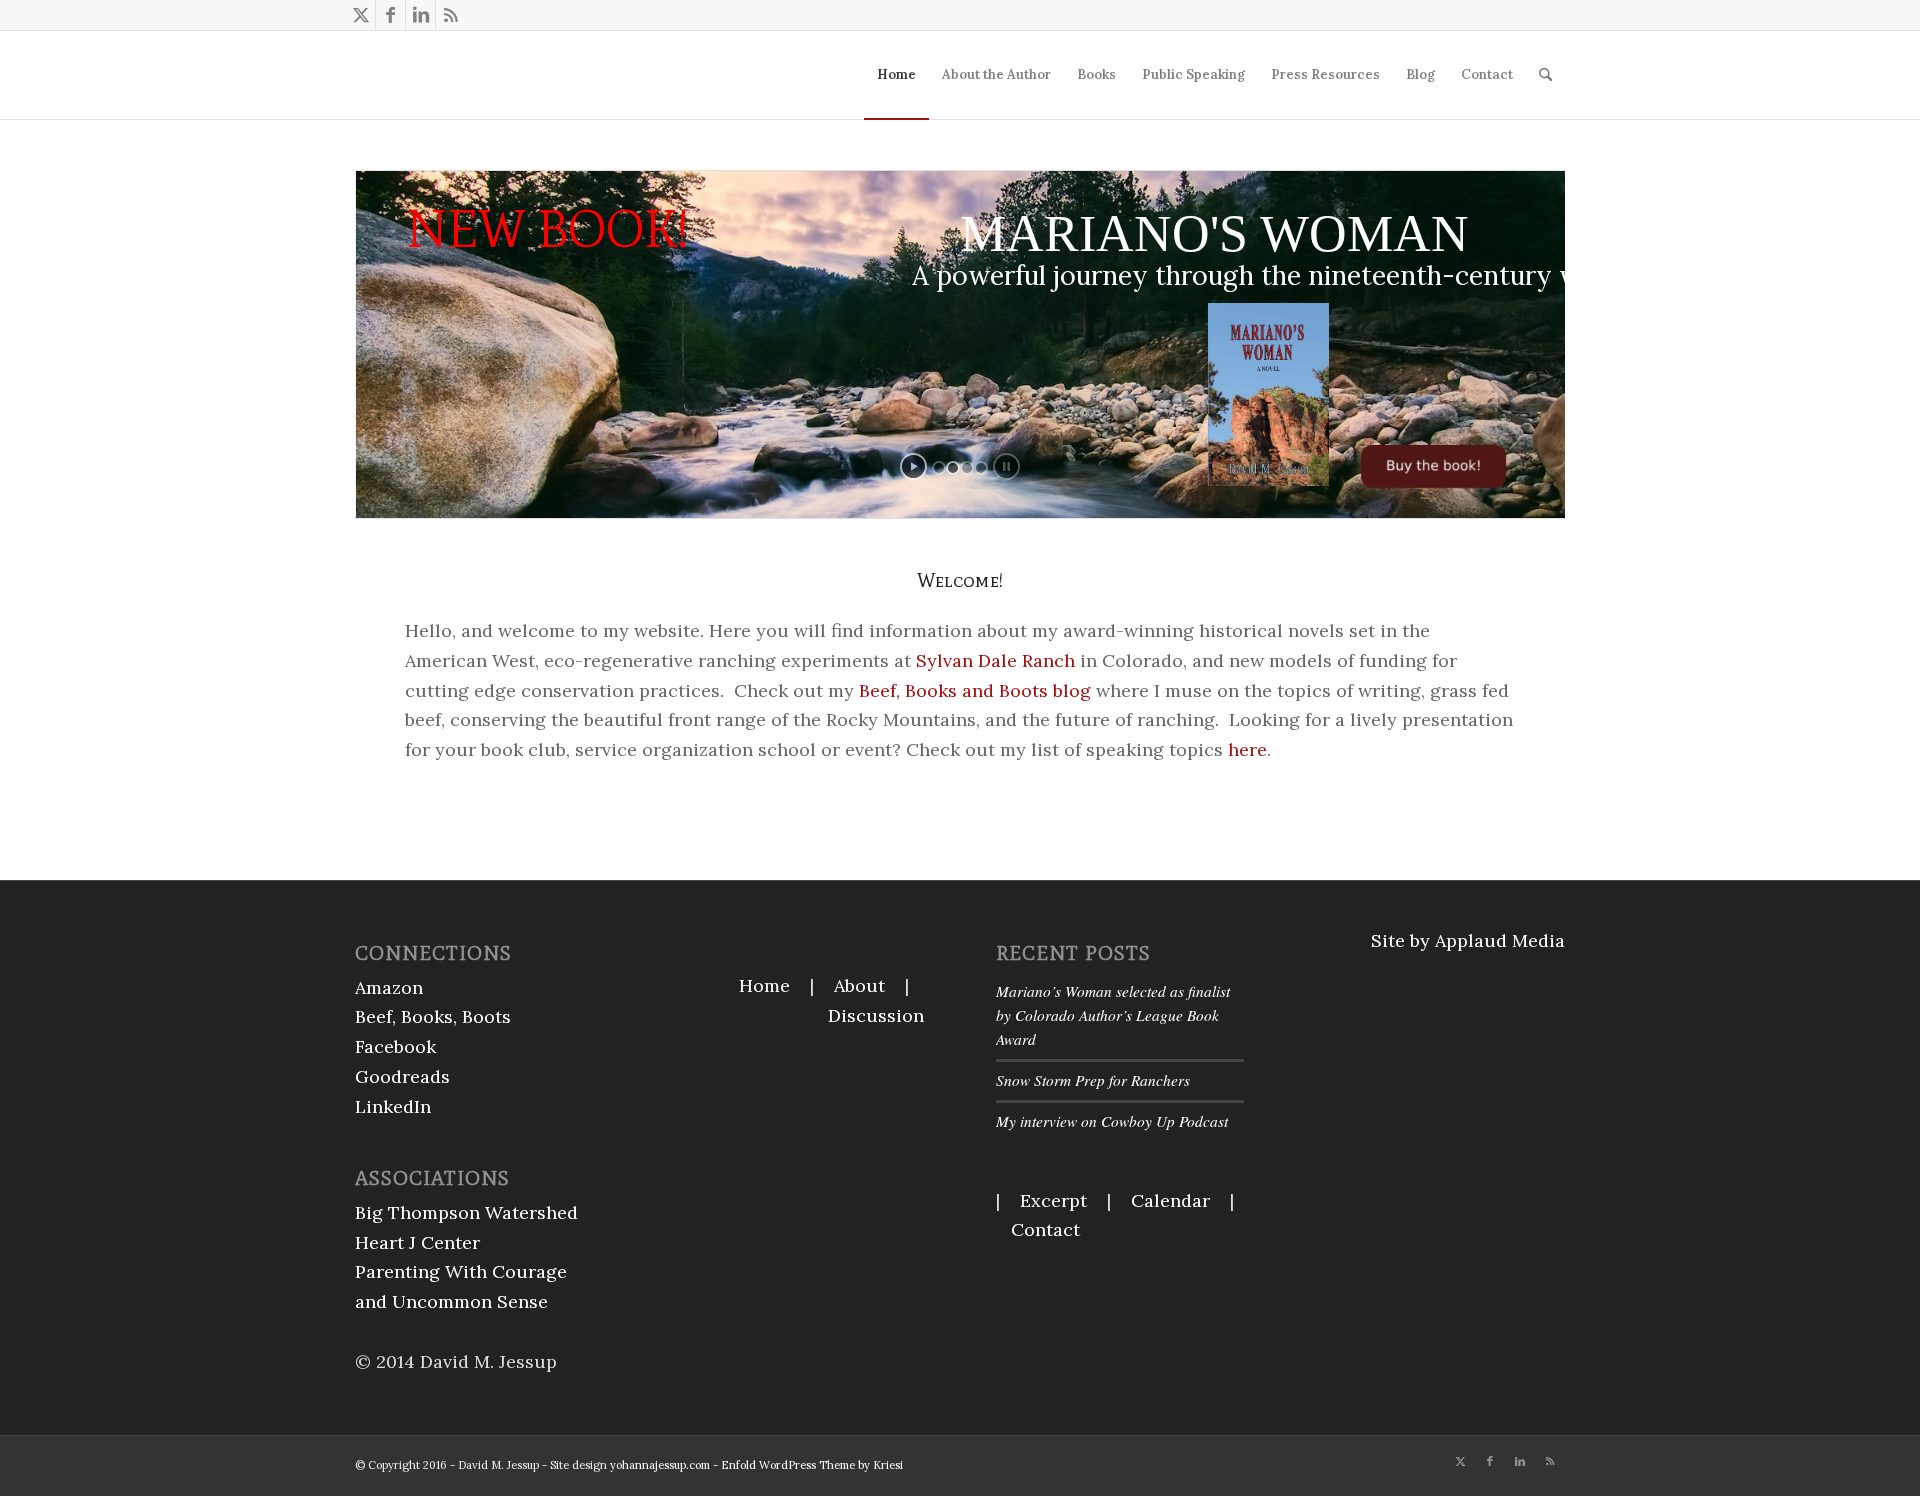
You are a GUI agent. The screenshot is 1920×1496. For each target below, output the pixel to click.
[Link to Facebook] (390, 15)
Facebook (395, 1046)
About (859, 985)
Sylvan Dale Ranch (995, 660)
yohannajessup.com (660, 1465)
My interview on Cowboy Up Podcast (1112, 1121)
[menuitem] (896, 75)
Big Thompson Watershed (466, 1212)
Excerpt (1053, 1200)
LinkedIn (393, 1106)
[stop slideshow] (1006, 466)
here (1245, 749)
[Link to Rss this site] (451, 15)
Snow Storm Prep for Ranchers (1093, 1080)
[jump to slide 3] (967, 468)
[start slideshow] (913, 466)
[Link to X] (360, 15)
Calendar (1170, 1200)
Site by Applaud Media (1468, 940)
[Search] (1545, 75)
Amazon (389, 987)
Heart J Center (417, 1242)
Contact (1045, 1229)
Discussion (876, 1015)
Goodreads (402, 1076)
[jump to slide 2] (953, 468)
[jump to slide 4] (981, 468)
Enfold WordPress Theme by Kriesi (812, 1465)
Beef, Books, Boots (433, 1016)
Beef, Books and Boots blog (975, 690)
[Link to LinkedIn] (420, 15)
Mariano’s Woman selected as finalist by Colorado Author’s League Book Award (1113, 1015)
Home (764, 985)
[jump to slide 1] (939, 468)
